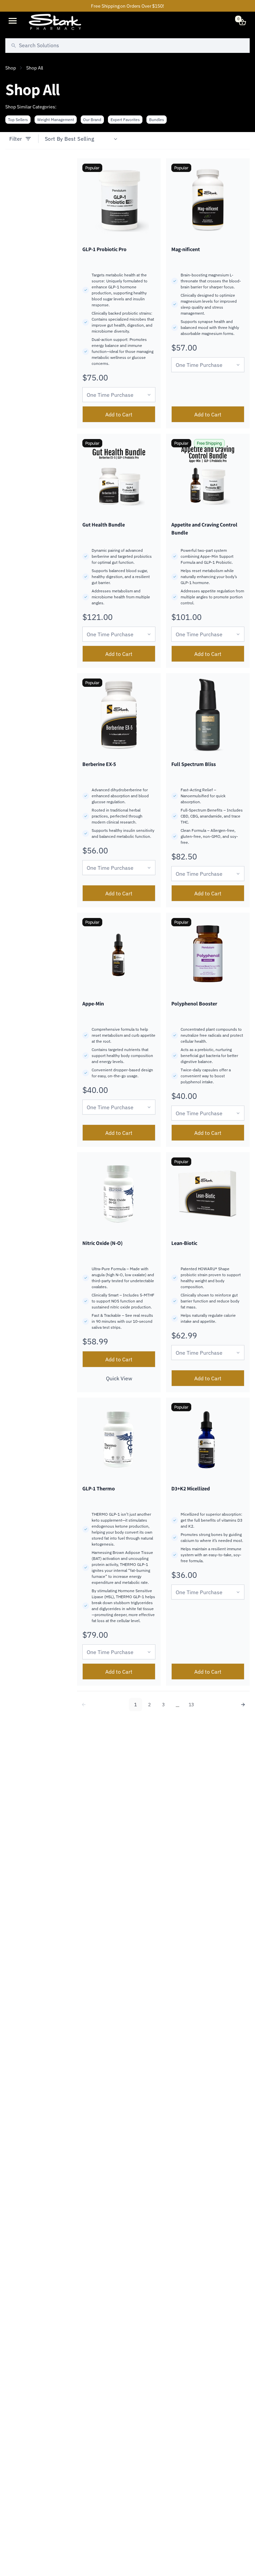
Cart (238, 19)
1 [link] (135, 1705)
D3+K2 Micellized (191, 1489)
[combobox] (127, 46)
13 (191, 1705)
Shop (10, 68)
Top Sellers (18, 120)
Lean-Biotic (184, 1243)
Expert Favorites (125, 120)
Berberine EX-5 (99, 764)
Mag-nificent (186, 249)
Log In (228, 22)
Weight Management (56, 120)
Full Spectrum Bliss (194, 764)
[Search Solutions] (14, 46)
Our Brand (92, 120)
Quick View (119, 1378)
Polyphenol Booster (194, 1004)
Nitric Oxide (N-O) (102, 1243)
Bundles (157, 120)
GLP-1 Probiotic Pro (104, 249)
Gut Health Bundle (104, 525)
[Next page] (243, 1705)
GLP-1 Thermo (99, 1489)
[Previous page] (84, 1705)
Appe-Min (93, 1004)
